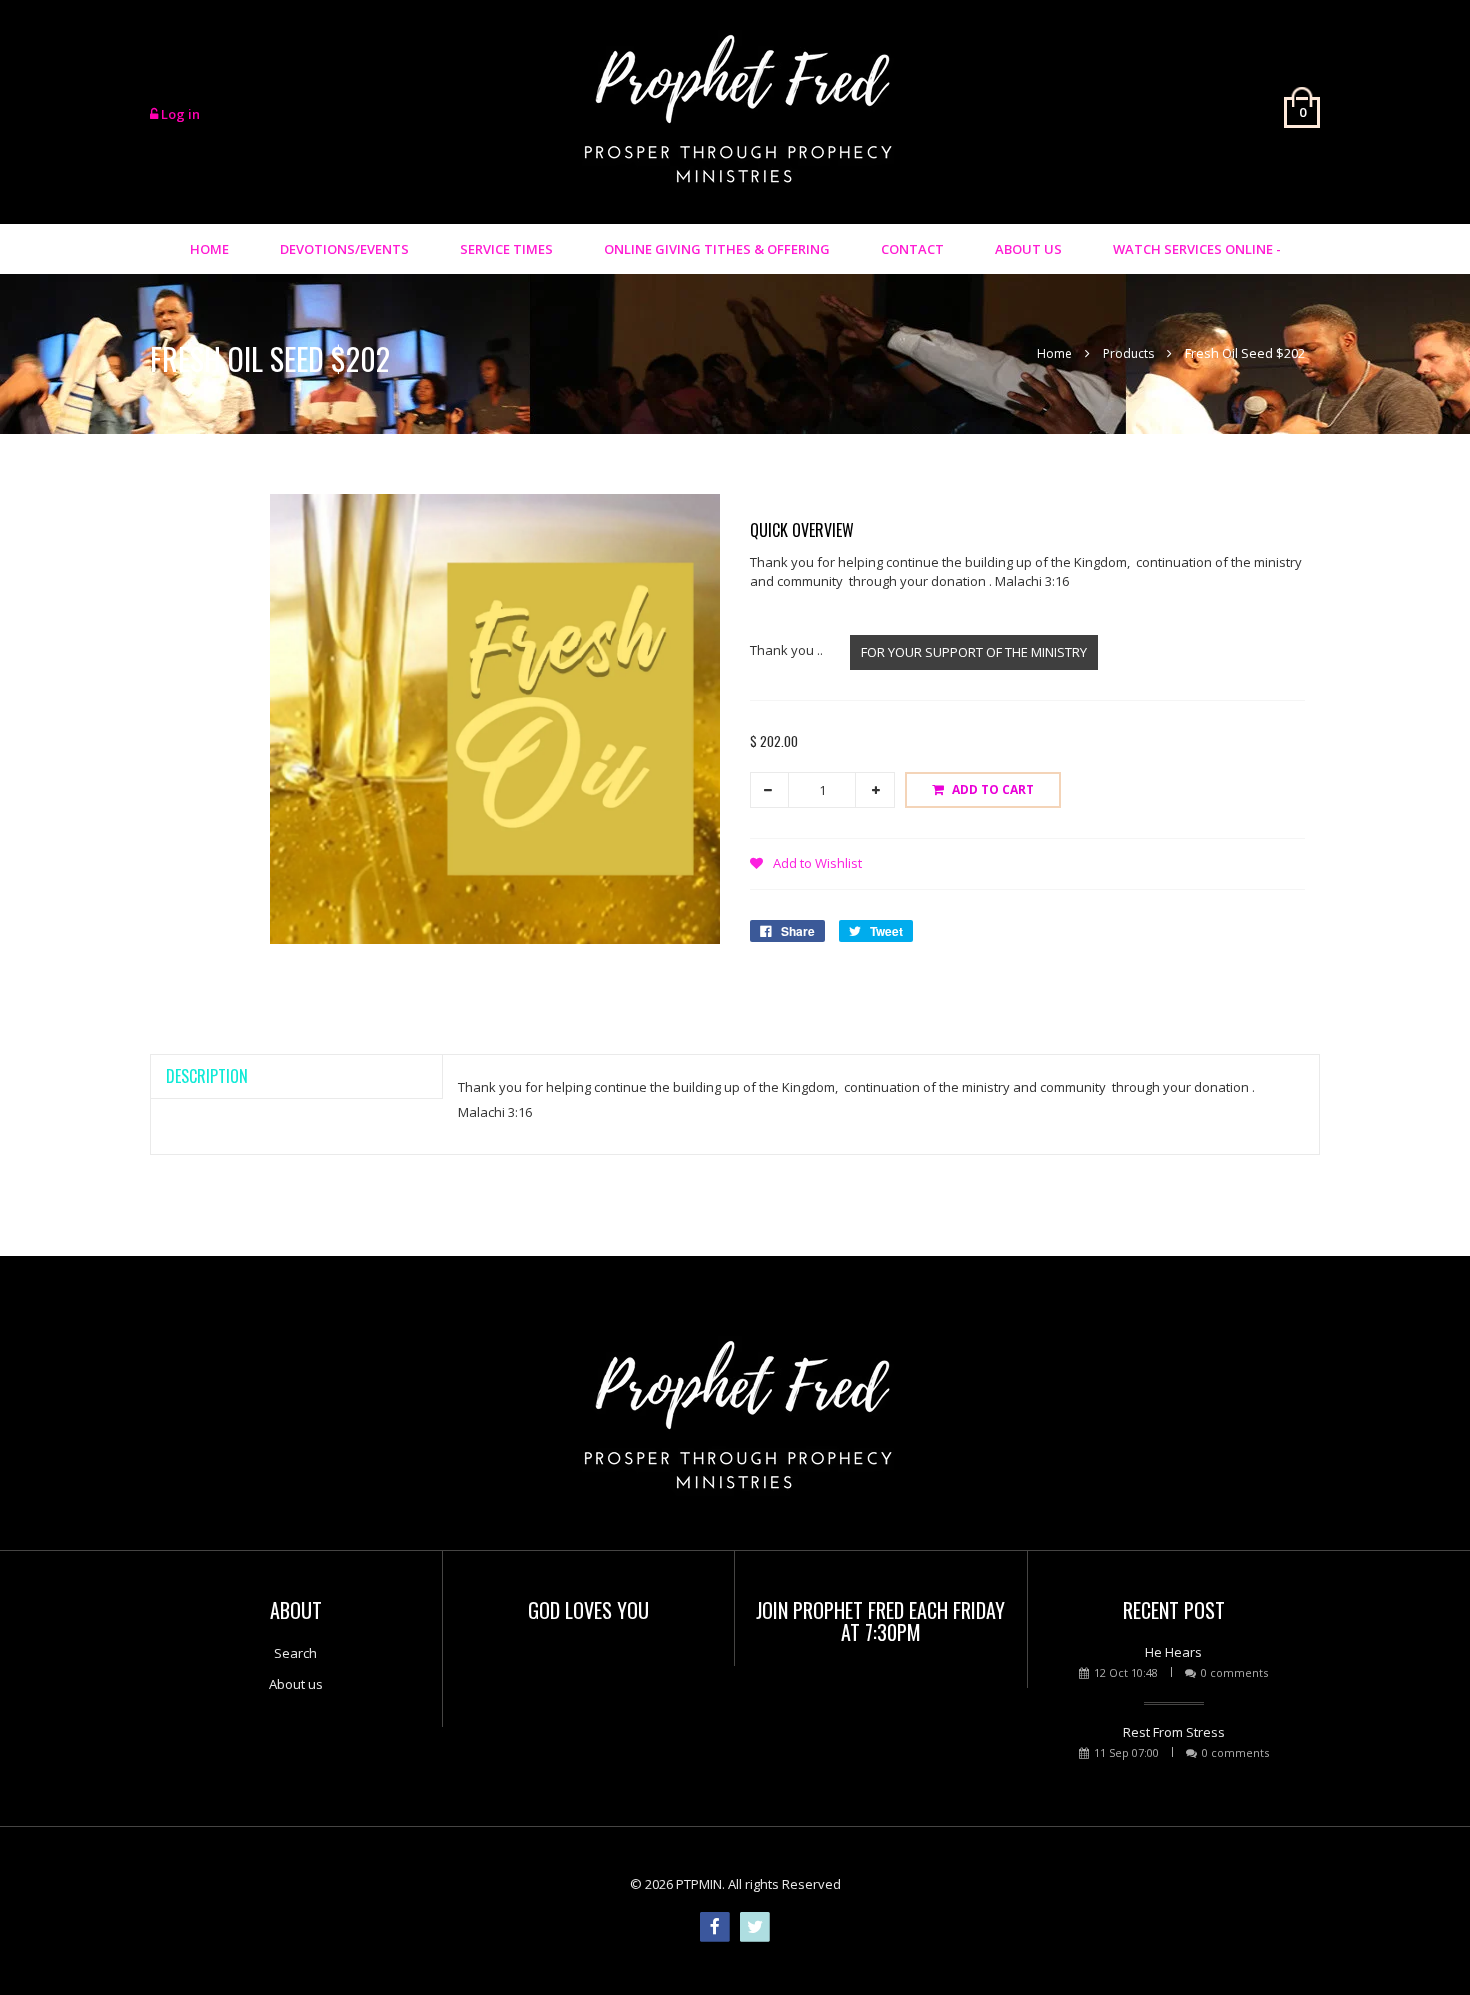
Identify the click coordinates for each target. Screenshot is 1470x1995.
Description (207, 1076)
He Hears (1173, 1652)
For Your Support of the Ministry (974, 652)
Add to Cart (993, 789)
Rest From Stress (1174, 1732)
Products (1128, 353)
